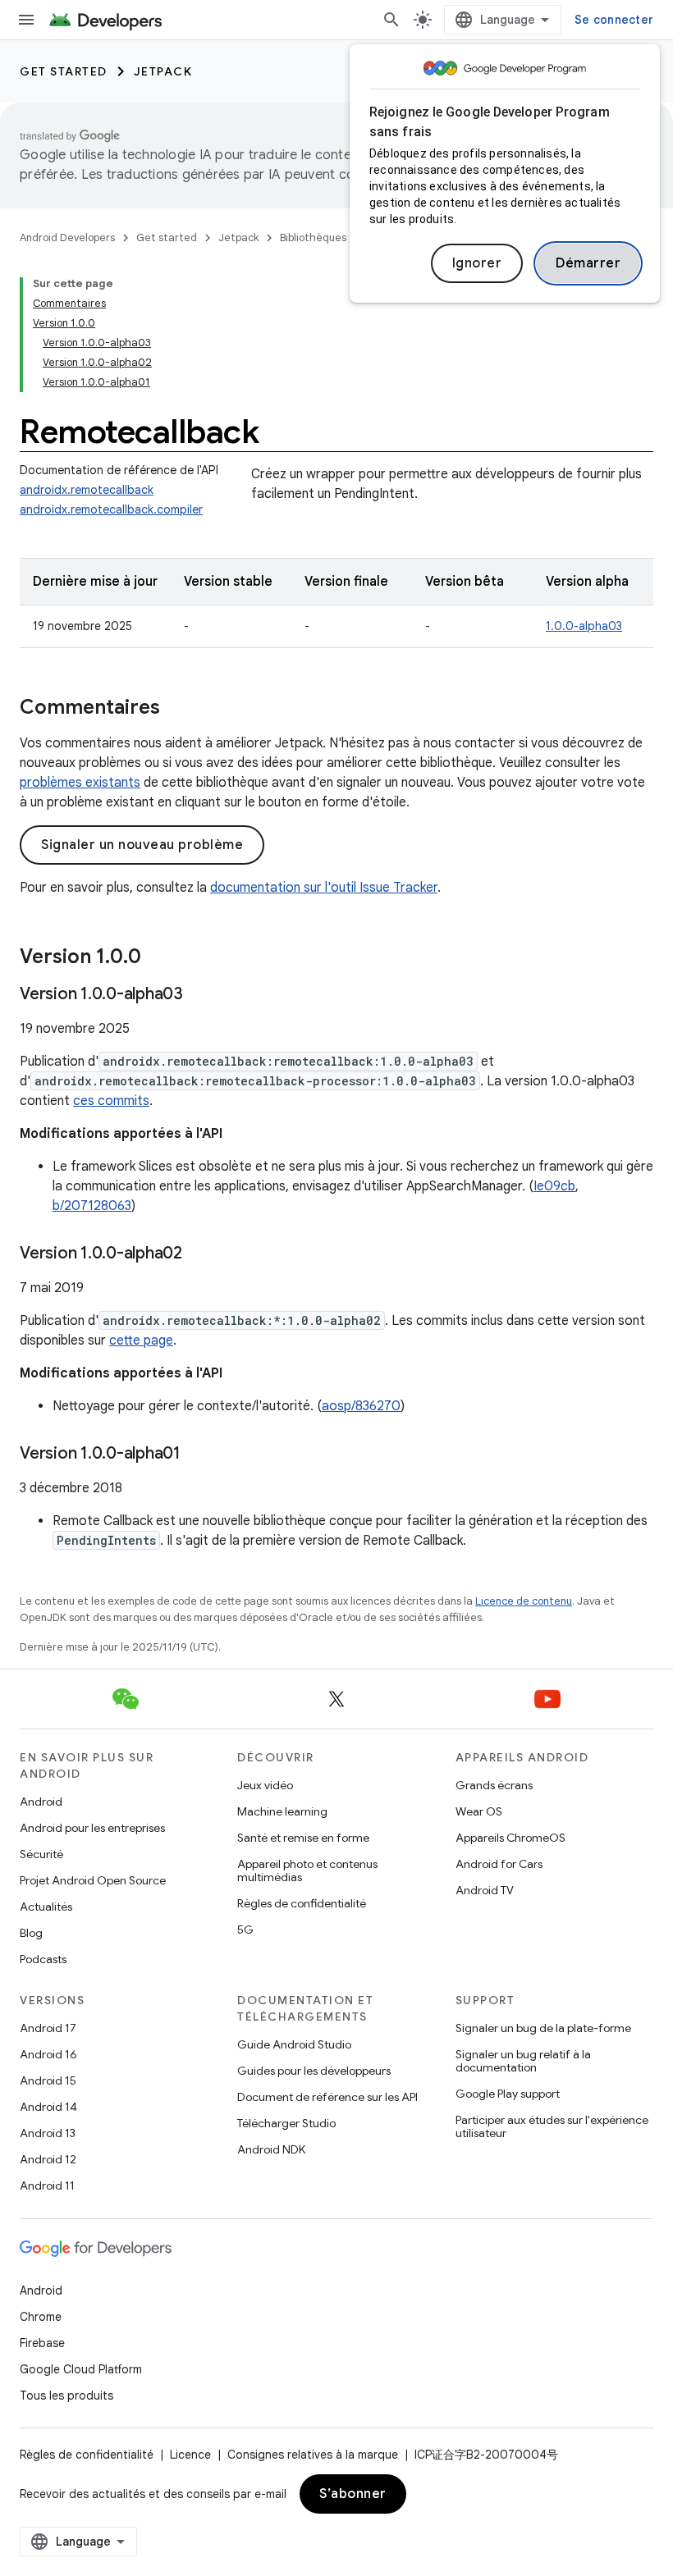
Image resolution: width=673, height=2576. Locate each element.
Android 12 (48, 2159)
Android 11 (47, 2185)
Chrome (41, 2317)
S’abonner (353, 2494)
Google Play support (508, 2094)
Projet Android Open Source (93, 1880)
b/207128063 (92, 1206)
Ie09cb (554, 1186)
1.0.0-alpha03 (584, 626)
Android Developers (67, 238)
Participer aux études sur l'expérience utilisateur (552, 2126)
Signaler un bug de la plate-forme (543, 2028)
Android (41, 1802)
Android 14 (48, 2107)
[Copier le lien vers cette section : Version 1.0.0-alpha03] (199, 995)
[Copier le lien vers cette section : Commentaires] (176, 709)
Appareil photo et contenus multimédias (307, 1870)
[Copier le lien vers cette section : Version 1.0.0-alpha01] (197, 1455)
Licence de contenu (524, 1601)
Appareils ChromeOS (510, 1838)
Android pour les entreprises (92, 1828)
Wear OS (479, 1811)
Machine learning (282, 1811)
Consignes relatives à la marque (313, 2455)
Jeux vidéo (265, 1785)
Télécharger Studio (286, 2123)
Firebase (42, 2343)
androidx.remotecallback (87, 490)
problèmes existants (80, 783)
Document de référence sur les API (327, 2097)
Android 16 (48, 2054)
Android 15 (48, 2080)
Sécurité (41, 1854)
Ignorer (477, 263)
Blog (31, 1933)
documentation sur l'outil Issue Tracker (324, 888)
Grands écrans (494, 1785)
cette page (141, 1341)
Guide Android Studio (294, 2044)
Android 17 (48, 2028)
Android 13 (48, 2133)
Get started (64, 71)
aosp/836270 (361, 1406)
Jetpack (163, 71)
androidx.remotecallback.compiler (111, 509)
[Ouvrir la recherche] (391, 20)
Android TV (485, 1890)
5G (245, 1930)
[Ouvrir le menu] (26, 20)
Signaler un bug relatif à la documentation (523, 2061)
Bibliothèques (313, 238)
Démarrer (588, 263)
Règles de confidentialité (302, 1903)
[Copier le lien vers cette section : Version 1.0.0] (158, 958)
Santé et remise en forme (303, 1838)
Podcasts (43, 1959)
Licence (190, 2455)
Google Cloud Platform (81, 2369)
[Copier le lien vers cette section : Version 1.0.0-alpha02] (199, 1254)
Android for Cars (499, 1864)
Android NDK (271, 2149)
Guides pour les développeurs (314, 2071)
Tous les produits (66, 2396)
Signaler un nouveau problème (142, 845)
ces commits (111, 1101)
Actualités (46, 1907)
